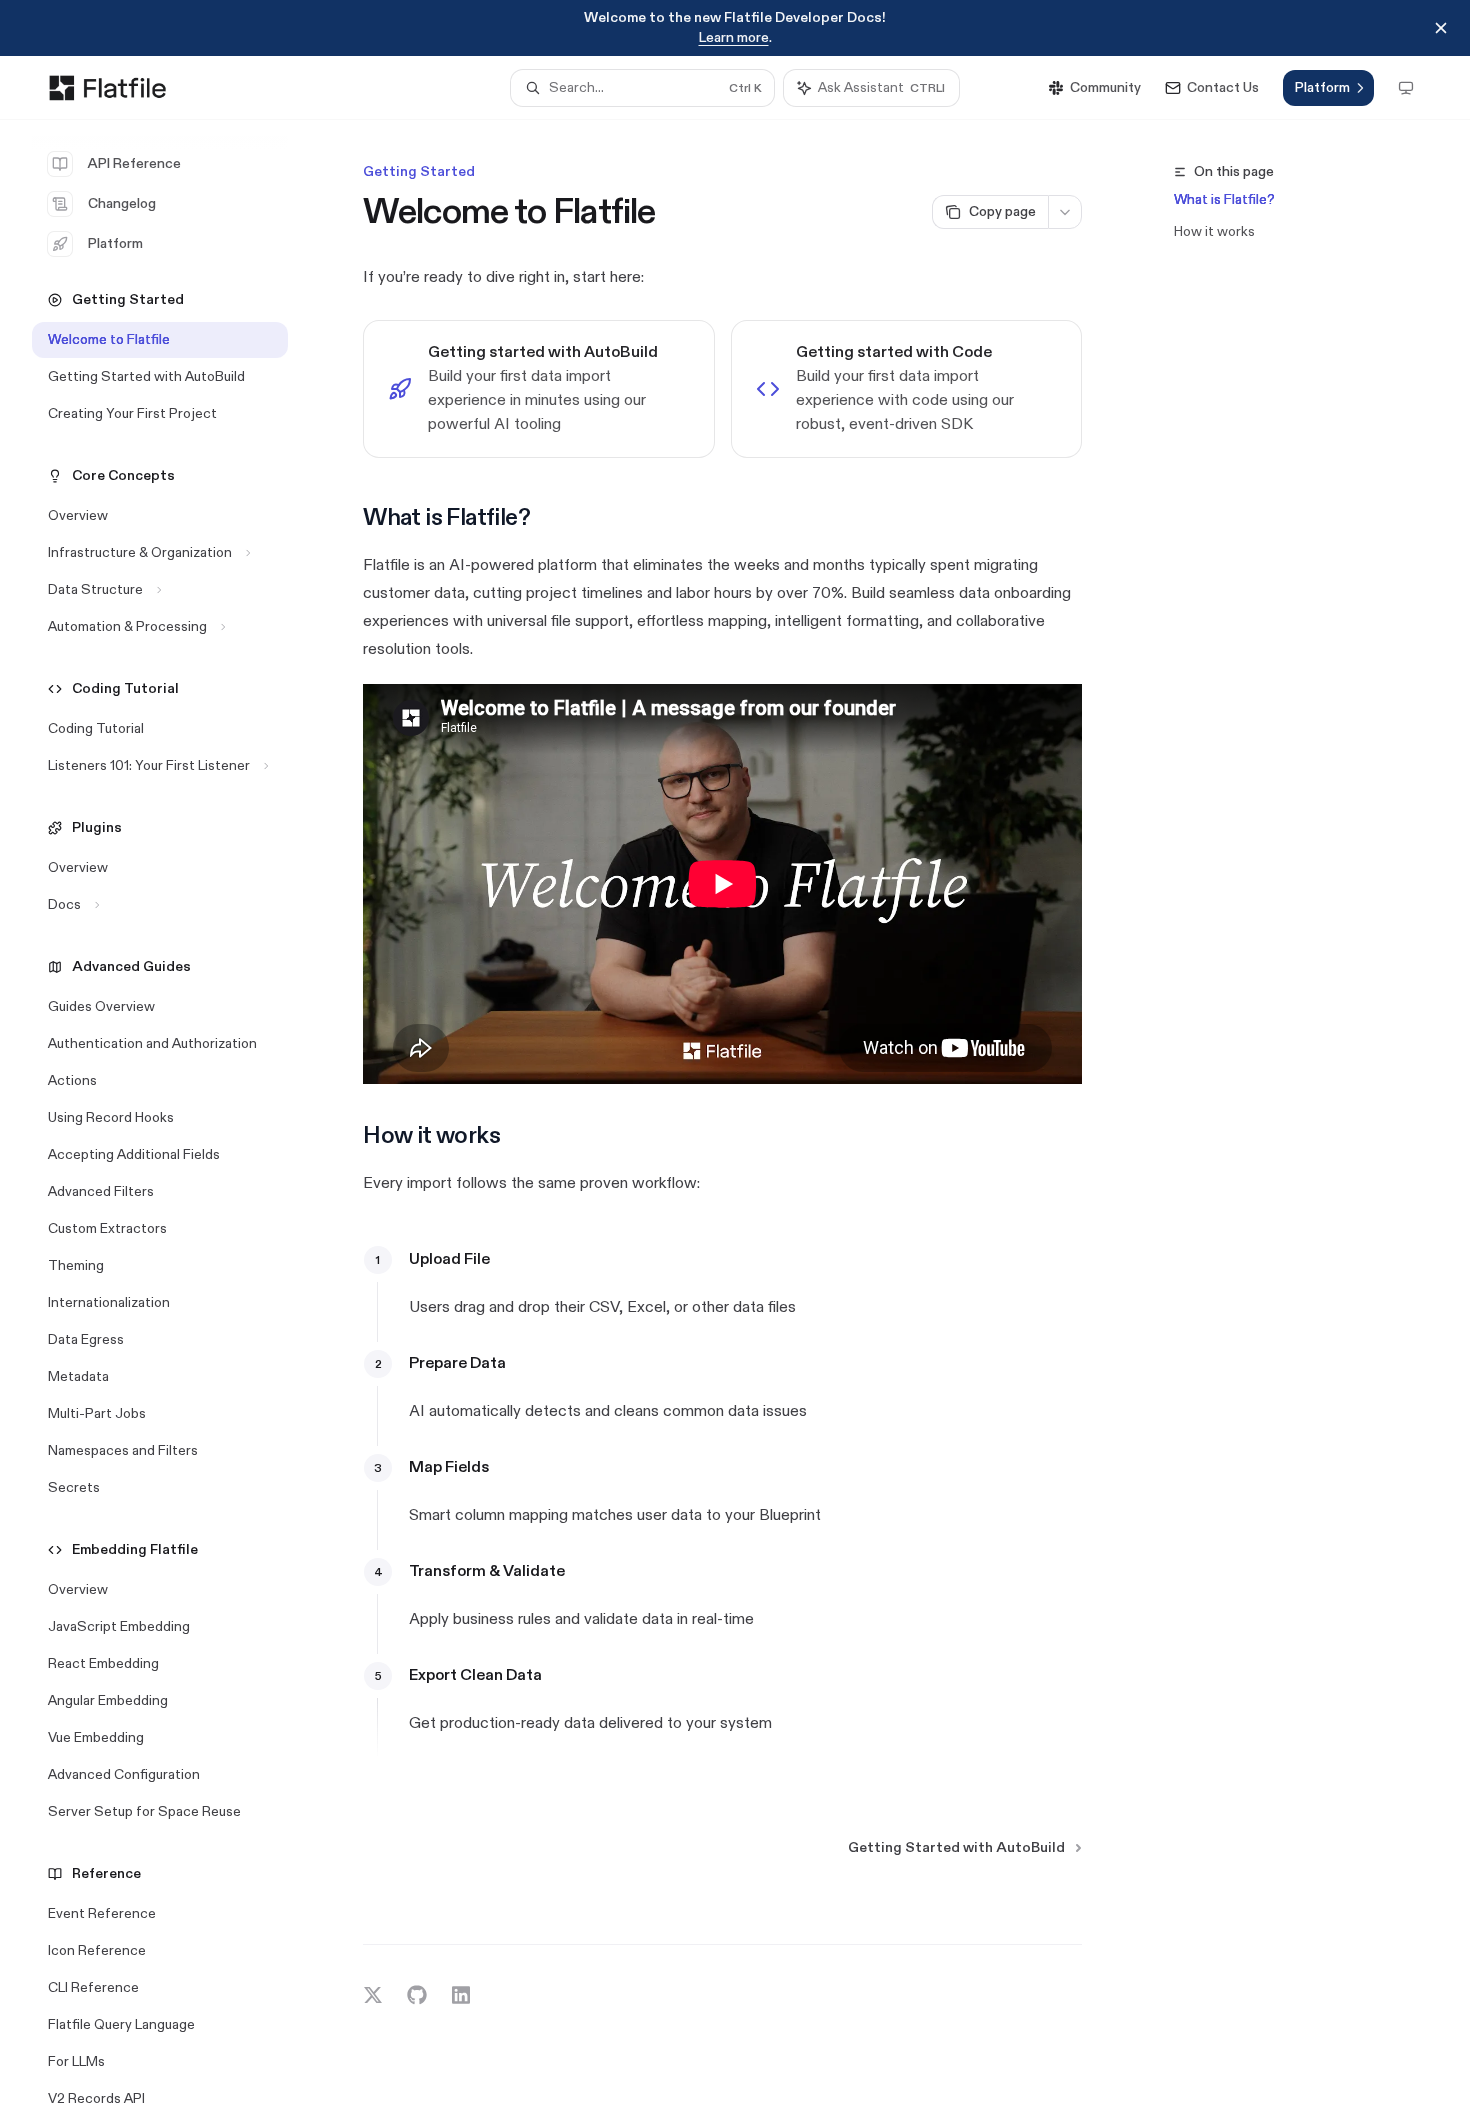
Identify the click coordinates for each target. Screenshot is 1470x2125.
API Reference (134, 163)
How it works (1214, 231)
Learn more (734, 37)
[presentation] (176, 1122)
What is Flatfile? (1224, 199)
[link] (538, 389)
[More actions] (1065, 212)
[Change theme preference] (1406, 88)
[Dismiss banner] (1441, 28)
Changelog (122, 203)
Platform (115, 243)
